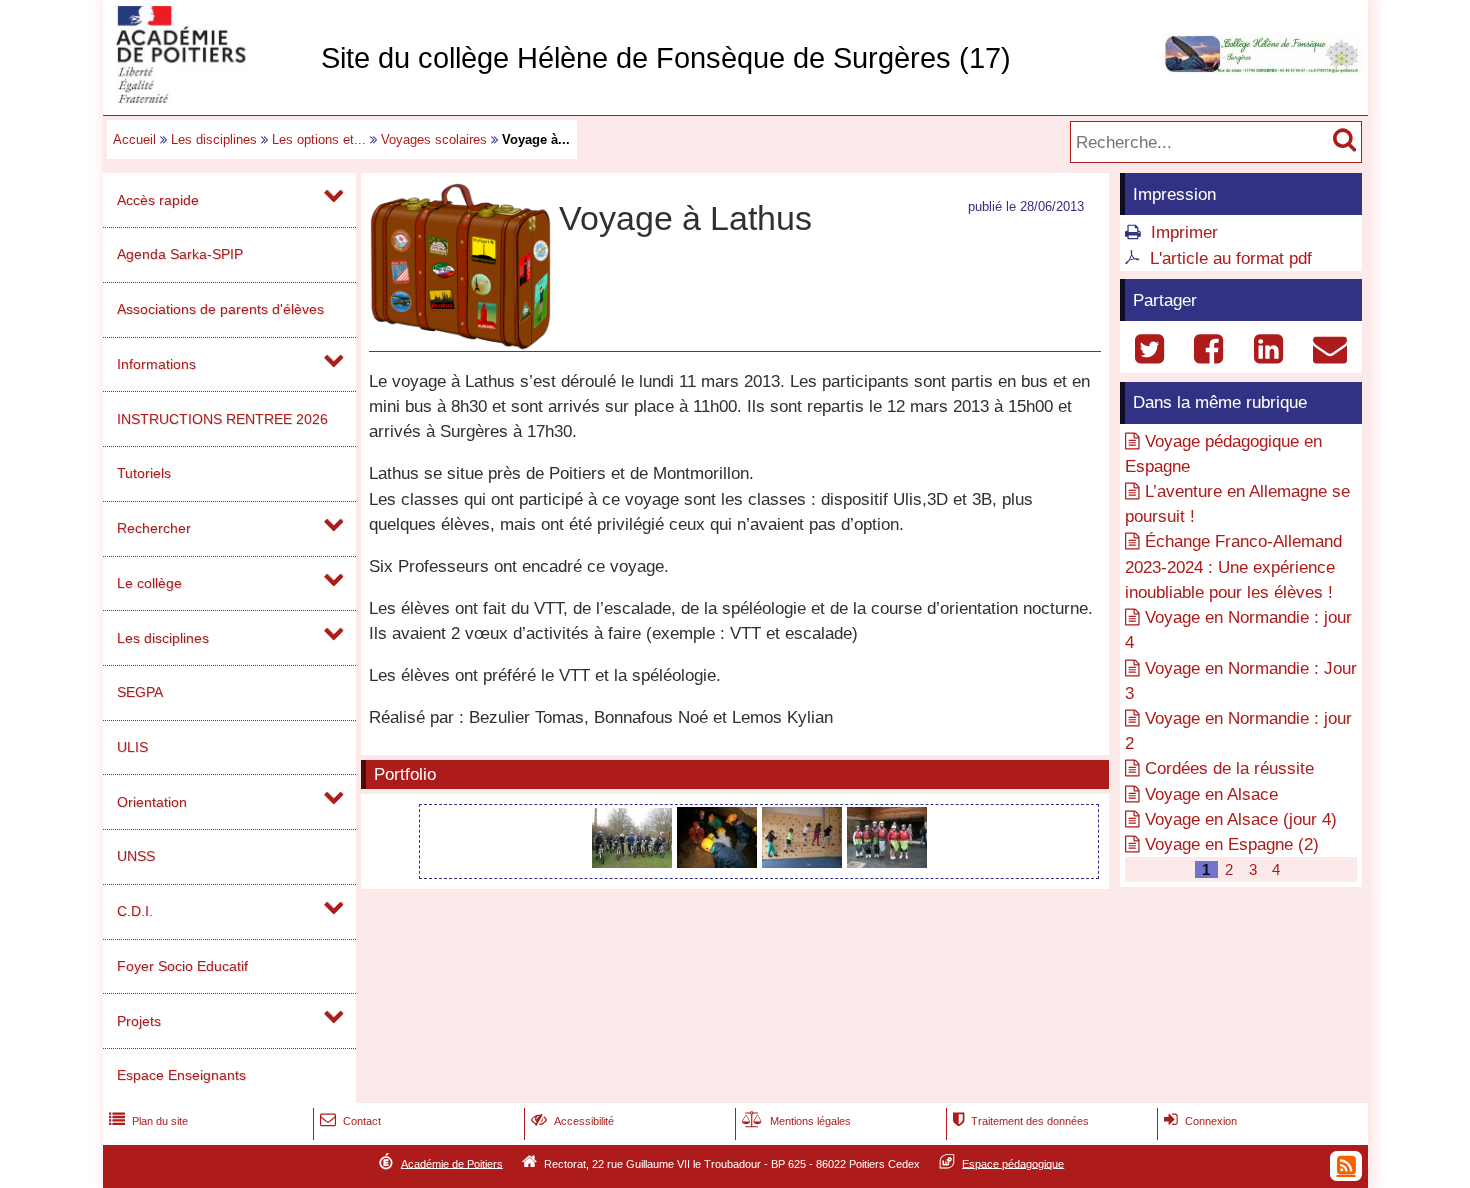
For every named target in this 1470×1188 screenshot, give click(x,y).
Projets (139, 1021)
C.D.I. (135, 911)
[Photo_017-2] (634, 862)
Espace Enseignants (181, 1075)
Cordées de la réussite (1229, 768)
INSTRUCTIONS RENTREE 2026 (222, 419)
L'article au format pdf (1231, 258)
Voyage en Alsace (1211, 794)
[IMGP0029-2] (719, 862)
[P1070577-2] (804, 862)
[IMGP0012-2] (887, 862)
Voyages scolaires (434, 139)
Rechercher (154, 528)
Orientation (152, 802)
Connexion (1200, 1121)
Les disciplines (214, 139)
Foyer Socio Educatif (182, 966)
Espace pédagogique (1013, 1163)
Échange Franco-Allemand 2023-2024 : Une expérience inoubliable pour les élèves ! (1233, 566)
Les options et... (319, 139)
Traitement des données (1021, 1121)
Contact (350, 1121)
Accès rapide (158, 200)
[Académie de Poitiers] (208, 97)
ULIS (132, 747)
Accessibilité (572, 1121)
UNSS (136, 856)
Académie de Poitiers (452, 1163)
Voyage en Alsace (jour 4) (1241, 819)
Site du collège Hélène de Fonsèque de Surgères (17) (666, 58)
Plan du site (148, 1121)
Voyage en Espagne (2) (1232, 844)
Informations (156, 364)
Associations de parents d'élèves (220, 309)
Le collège (149, 583)
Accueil (134, 139)
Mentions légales (796, 1121)
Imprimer (1184, 232)
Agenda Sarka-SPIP (180, 254)
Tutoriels (144, 473)
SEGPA (140, 692)
